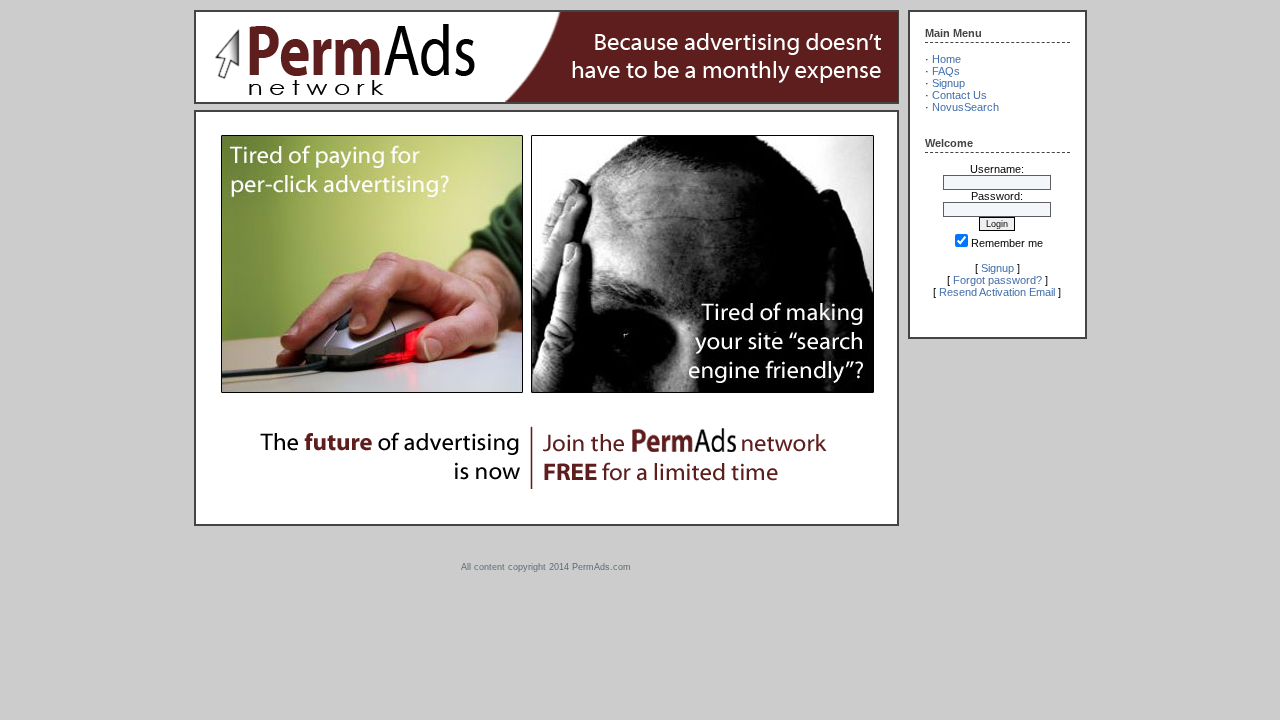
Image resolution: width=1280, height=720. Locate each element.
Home (946, 59)
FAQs (946, 71)
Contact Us (959, 95)
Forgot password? (997, 280)
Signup (948, 83)
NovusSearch (965, 107)
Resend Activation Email (997, 292)
